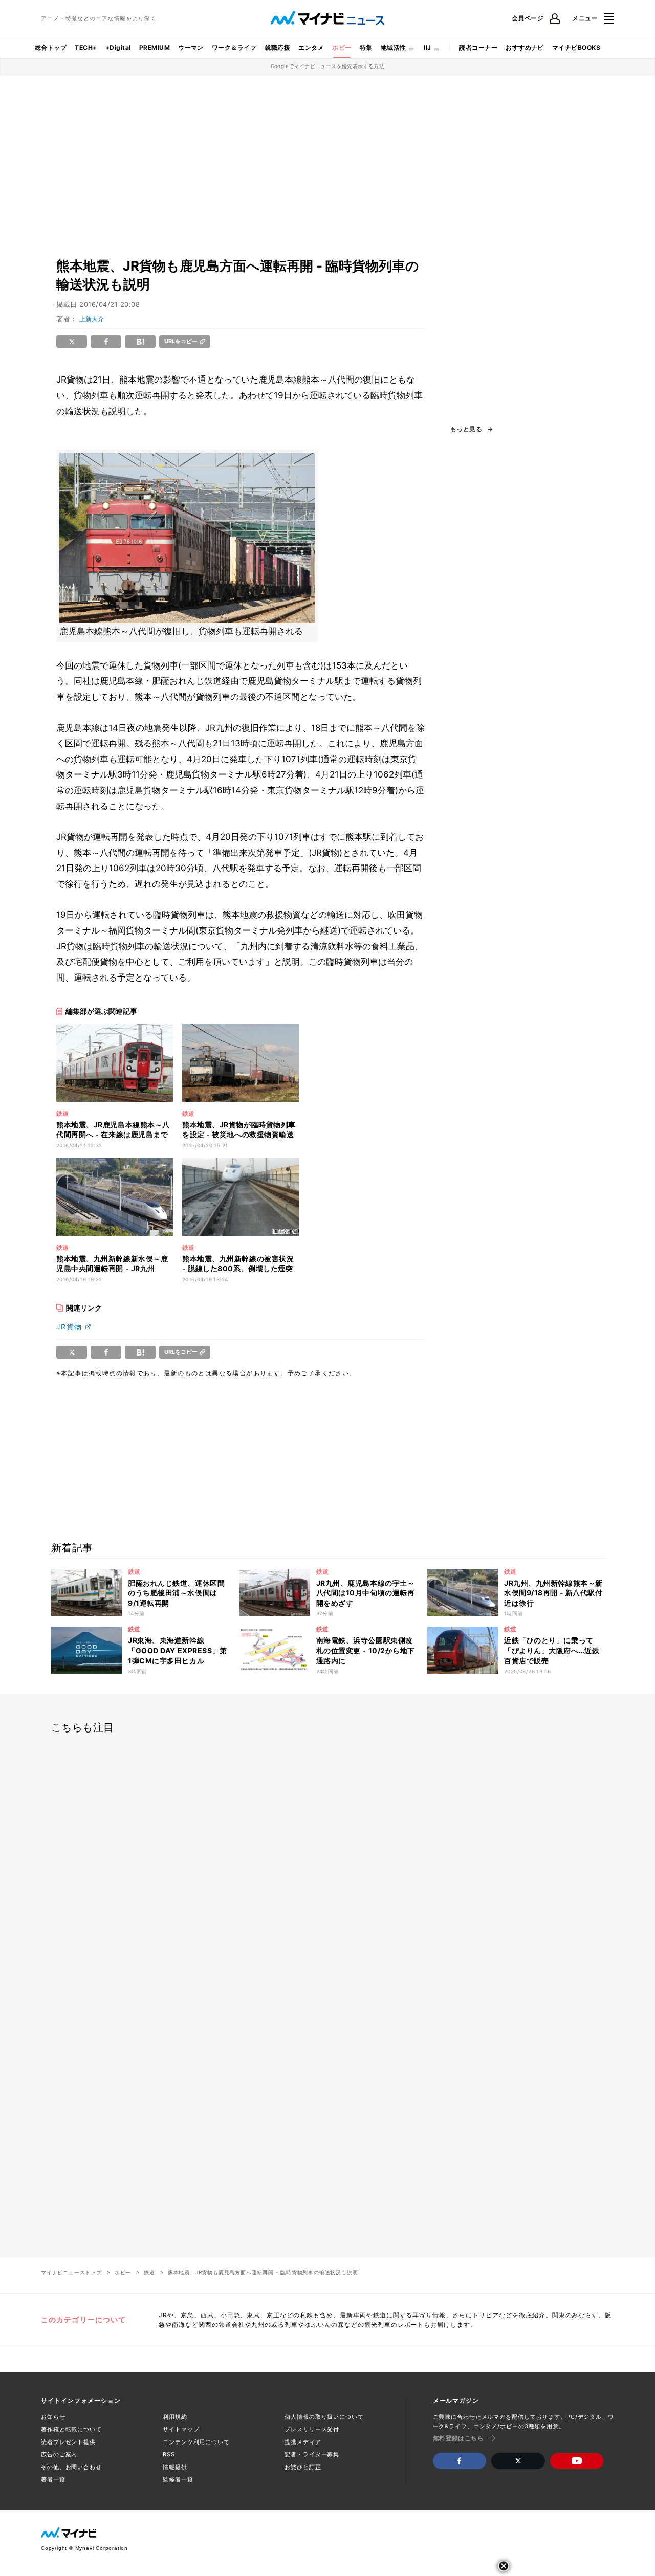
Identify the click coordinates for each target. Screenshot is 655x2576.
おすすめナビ (525, 47)
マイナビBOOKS (576, 47)
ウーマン (191, 47)
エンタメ (311, 47)
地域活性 (394, 47)
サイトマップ (181, 2429)
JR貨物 (69, 1327)
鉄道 (149, 2272)
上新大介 (92, 319)
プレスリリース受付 (312, 2429)
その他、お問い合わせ (71, 2467)
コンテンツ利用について (196, 2442)
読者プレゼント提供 (68, 2442)
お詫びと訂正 (303, 2467)
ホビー (342, 47)
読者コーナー (478, 47)
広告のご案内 (59, 2454)
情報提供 (175, 2467)
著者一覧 (53, 2479)
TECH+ (86, 47)
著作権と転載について (71, 2429)
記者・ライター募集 (312, 2454)
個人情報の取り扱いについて (324, 2417)
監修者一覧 (178, 2479)
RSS (169, 2454)
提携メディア (303, 2442)
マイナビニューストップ (71, 2272)
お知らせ (53, 2417)
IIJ (427, 47)
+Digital (118, 47)
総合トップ (51, 47)
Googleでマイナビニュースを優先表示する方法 (328, 66)
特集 (366, 47)
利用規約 (175, 2417)
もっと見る (466, 429)
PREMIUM (155, 47)
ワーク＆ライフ (234, 47)
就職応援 (277, 47)
